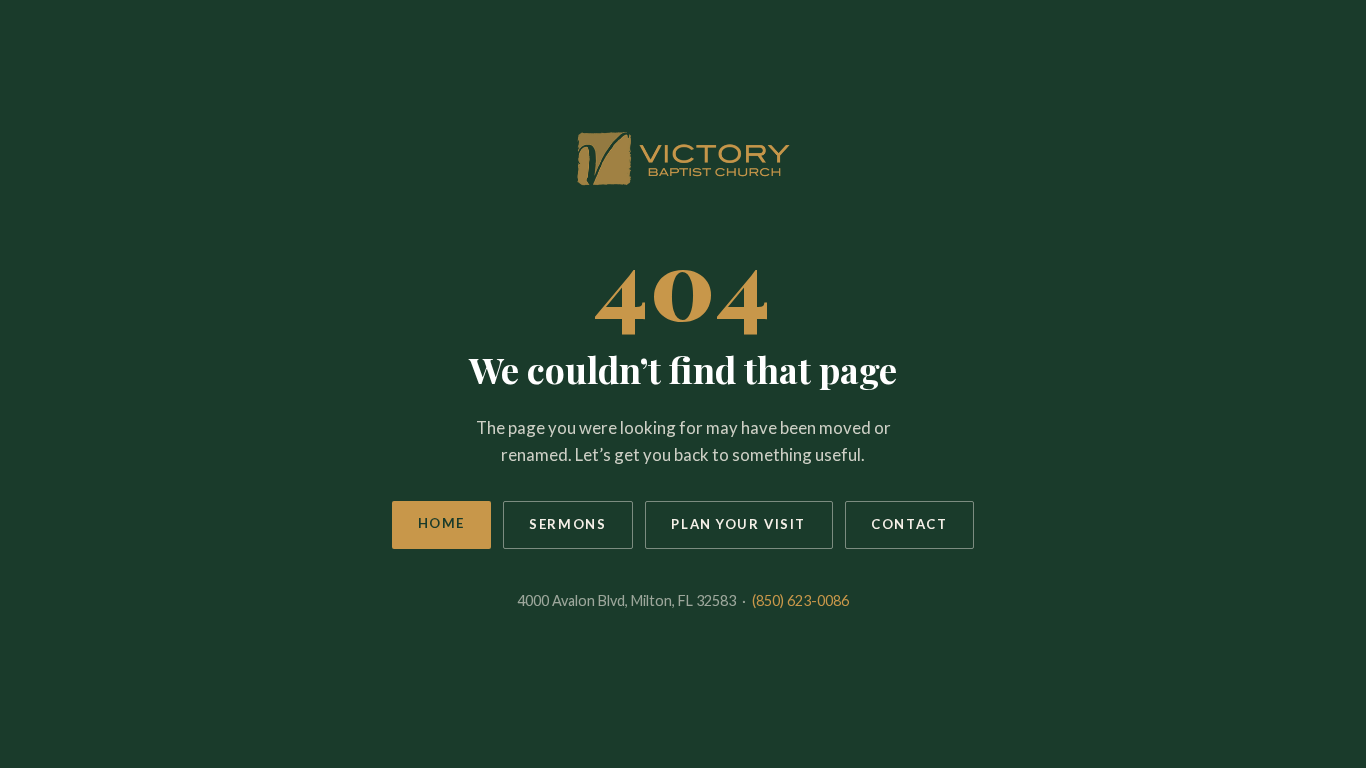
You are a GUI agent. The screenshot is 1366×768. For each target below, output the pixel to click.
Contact (909, 524)
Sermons (567, 524)
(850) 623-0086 (800, 600)
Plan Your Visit (738, 524)
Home (441, 523)
